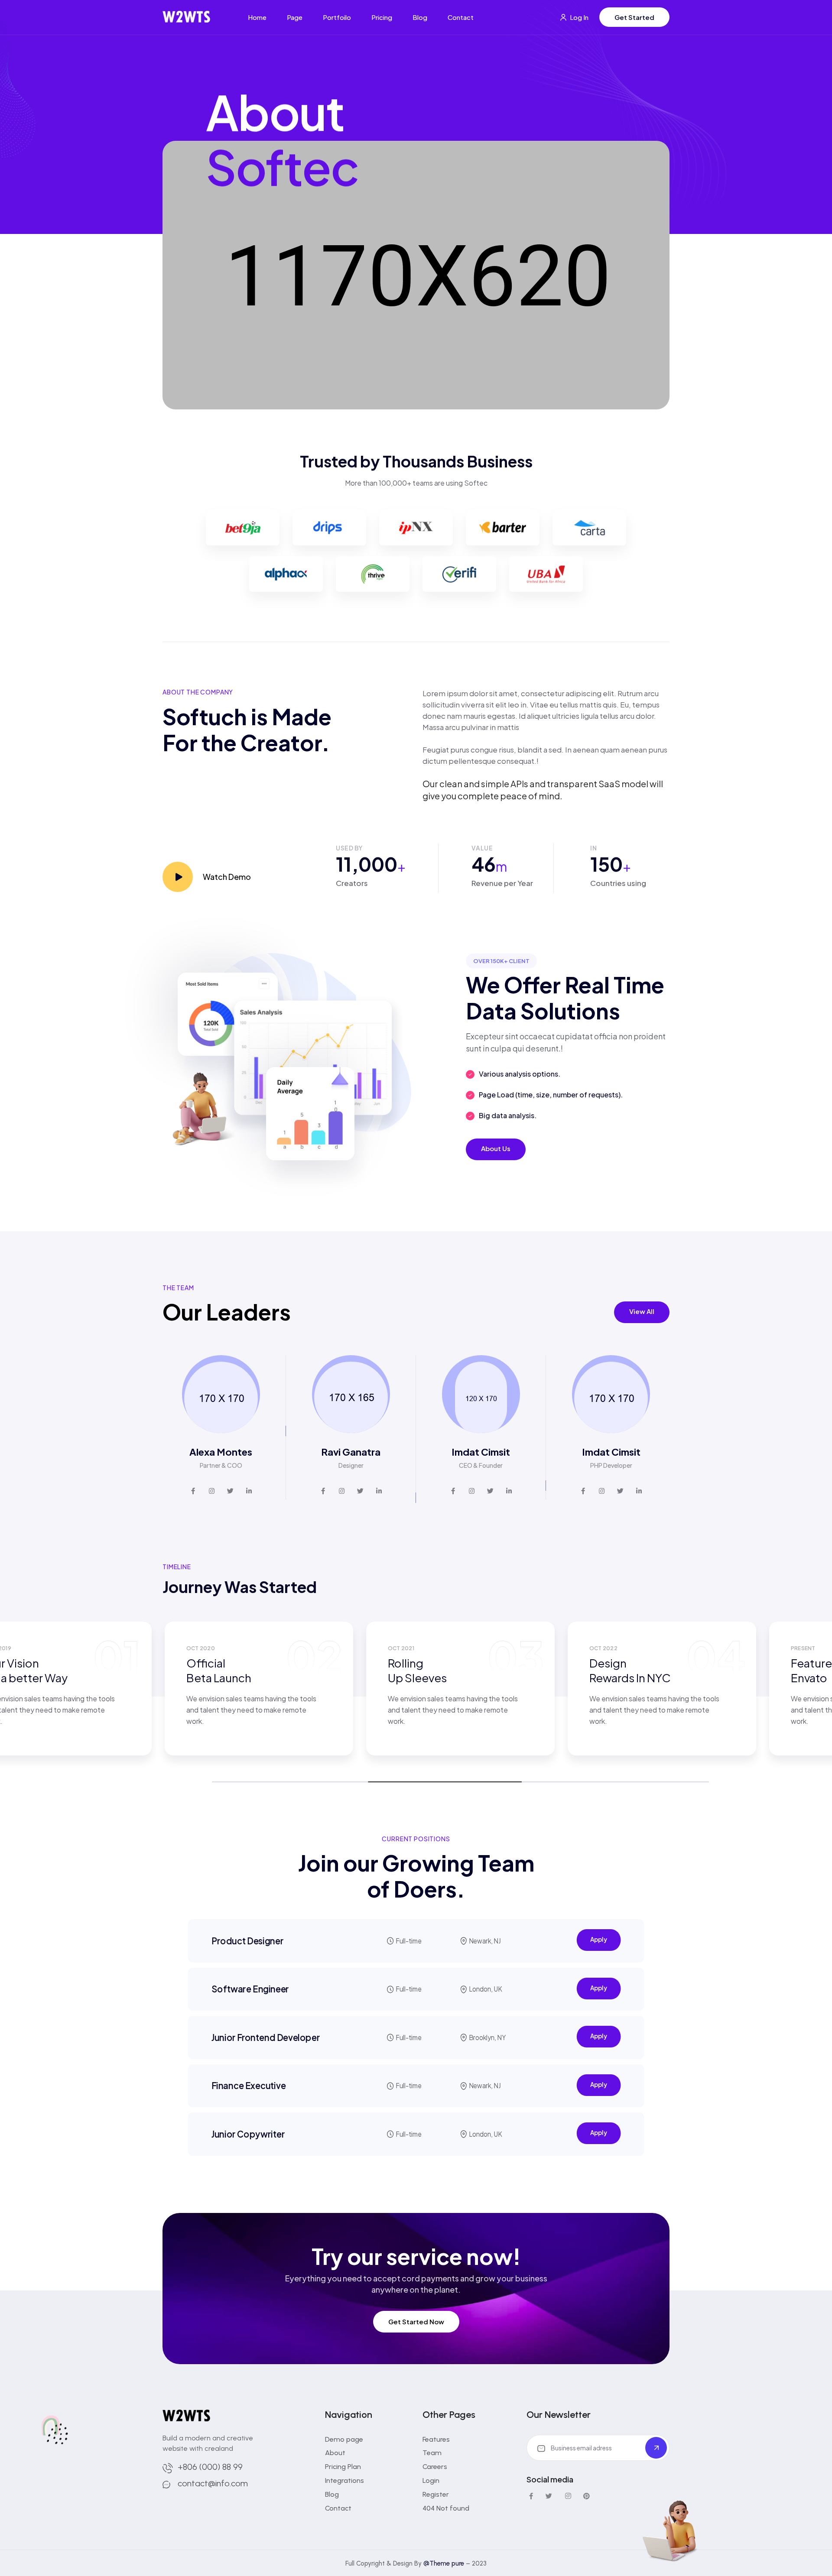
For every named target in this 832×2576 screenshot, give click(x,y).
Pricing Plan (343, 2467)
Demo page (344, 2439)
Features (436, 2439)
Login (431, 2480)
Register (436, 2494)
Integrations (344, 2480)
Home (257, 17)
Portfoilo (337, 17)
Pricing (382, 17)
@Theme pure (444, 2563)
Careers (435, 2467)
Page (295, 17)
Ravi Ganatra (351, 1452)
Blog (420, 17)
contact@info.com (213, 2483)
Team (432, 2453)
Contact (461, 17)
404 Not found (446, 2508)
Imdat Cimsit (481, 1452)
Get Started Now (416, 2321)
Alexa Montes (221, 1452)
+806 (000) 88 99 (210, 2467)
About (335, 2453)
